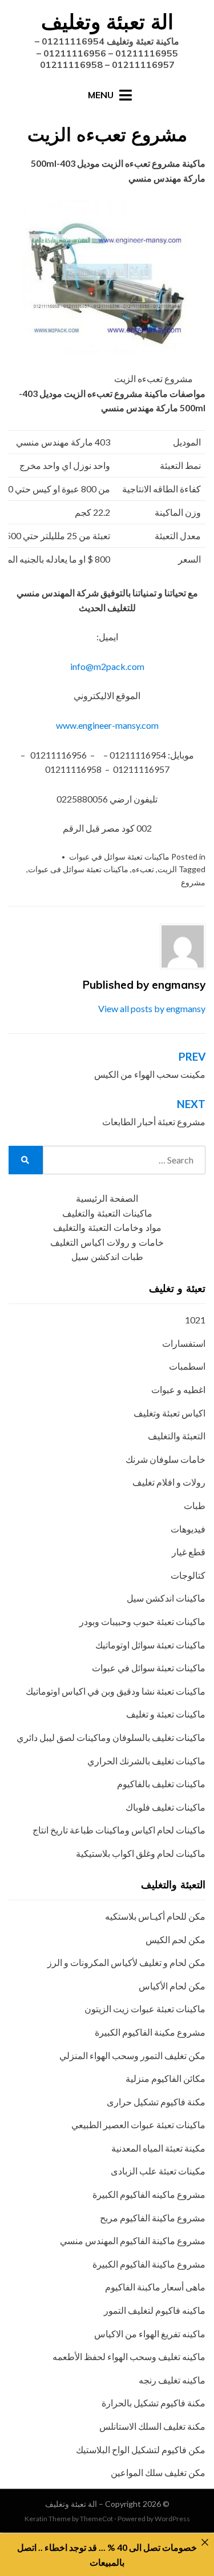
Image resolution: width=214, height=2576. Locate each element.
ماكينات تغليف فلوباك (165, 1807)
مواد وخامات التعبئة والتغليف (107, 1228)
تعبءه (143, 869)
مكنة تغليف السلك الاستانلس (152, 2426)
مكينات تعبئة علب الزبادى (158, 2171)
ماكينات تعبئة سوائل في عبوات (119, 856)
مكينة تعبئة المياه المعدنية (158, 2148)
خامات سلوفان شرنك (165, 1459)
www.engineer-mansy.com (107, 725)
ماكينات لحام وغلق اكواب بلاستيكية (141, 1853)
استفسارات (184, 1343)
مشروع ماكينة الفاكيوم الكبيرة (149, 2264)
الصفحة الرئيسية (107, 1199)
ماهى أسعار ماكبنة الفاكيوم (155, 2287)
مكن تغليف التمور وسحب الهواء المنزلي (132, 2055)
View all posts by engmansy (152, 1008)
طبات (195, 1505)
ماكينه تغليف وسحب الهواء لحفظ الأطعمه (129, 2356)
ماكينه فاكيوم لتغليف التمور (155, 2310)
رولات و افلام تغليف (169, 1482)
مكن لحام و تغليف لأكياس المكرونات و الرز (126, 1962)
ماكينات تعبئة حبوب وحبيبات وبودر (142, 1621)
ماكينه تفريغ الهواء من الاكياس (150, 2334)
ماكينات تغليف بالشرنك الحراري (146, 1761)
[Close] (205, 2542)
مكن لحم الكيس (175, 1939)
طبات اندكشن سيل (107, 1257)
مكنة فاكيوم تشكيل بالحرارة (154, 2403)
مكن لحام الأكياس (172, 1986)
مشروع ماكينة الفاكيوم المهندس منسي (133, 2240)
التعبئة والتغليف (177, 1436)
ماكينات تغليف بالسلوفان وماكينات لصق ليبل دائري (111, 1737)
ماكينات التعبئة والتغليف (107, 1213)
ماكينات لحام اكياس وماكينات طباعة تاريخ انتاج (119, 1830)
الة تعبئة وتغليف (107, 21)
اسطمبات (187, 1366)
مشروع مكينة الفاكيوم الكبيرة (150, 2032)
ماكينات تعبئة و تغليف (166, 1714)
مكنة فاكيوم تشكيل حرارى (156, 2102)
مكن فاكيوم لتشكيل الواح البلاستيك (141, 2449)
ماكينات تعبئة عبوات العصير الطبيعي (138, 2124)
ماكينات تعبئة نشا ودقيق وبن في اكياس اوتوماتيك (116, 1691)
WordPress (172, 2519)
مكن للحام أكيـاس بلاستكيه (155, 1916)
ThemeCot (96, 2519)
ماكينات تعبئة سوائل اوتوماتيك (150, 1645)
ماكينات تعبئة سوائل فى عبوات (78, 869)
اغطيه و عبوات (178, 1389)
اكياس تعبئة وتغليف (169, 1413)
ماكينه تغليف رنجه (172, 2380)
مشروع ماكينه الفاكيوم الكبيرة (149, 2194)
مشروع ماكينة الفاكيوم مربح (153, 2218)
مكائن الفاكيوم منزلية (165, 2078)
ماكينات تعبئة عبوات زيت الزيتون (145, 2009)
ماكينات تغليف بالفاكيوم (161, 1783)
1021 (195, 1320)
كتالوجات (188, 1575)
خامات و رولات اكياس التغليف (107, 1243)
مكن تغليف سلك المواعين (158, 2472)
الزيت (167, 869)
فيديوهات (188, 1529)
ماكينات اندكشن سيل (166, 1598)
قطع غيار (189, 1552)
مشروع (193, 882)
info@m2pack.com (107, 666)
